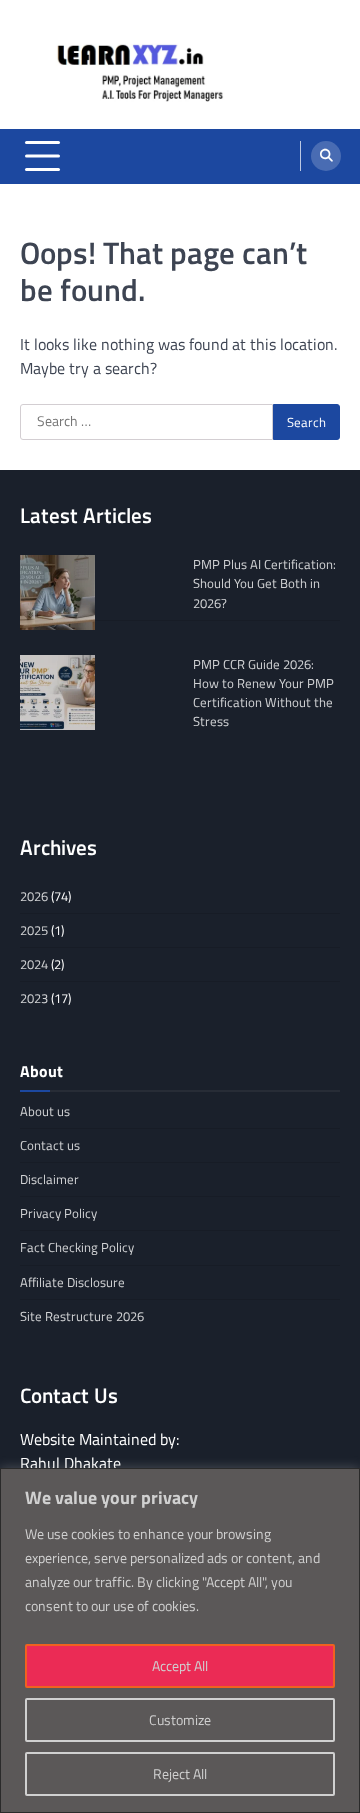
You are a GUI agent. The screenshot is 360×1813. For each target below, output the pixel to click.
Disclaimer (49, 1179)
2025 (34, 930)
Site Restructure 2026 (82, 1316)
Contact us (50, 1145)
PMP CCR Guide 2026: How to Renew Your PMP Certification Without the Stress (263, 693)
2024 (34, 964)
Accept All (180, 1665)
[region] (180, 1640)
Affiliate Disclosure (72, 1282)
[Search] (326, 156)
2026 (34, 896)
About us (45, 1111)
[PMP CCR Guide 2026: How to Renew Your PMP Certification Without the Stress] (57, 692)
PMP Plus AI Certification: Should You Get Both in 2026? (264, 583)
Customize (180, 1719)
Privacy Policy (58, 1213)
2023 (34, 998)
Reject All (180, 1773)
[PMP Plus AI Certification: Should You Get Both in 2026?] (57, 592)
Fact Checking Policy (77, 1247)
